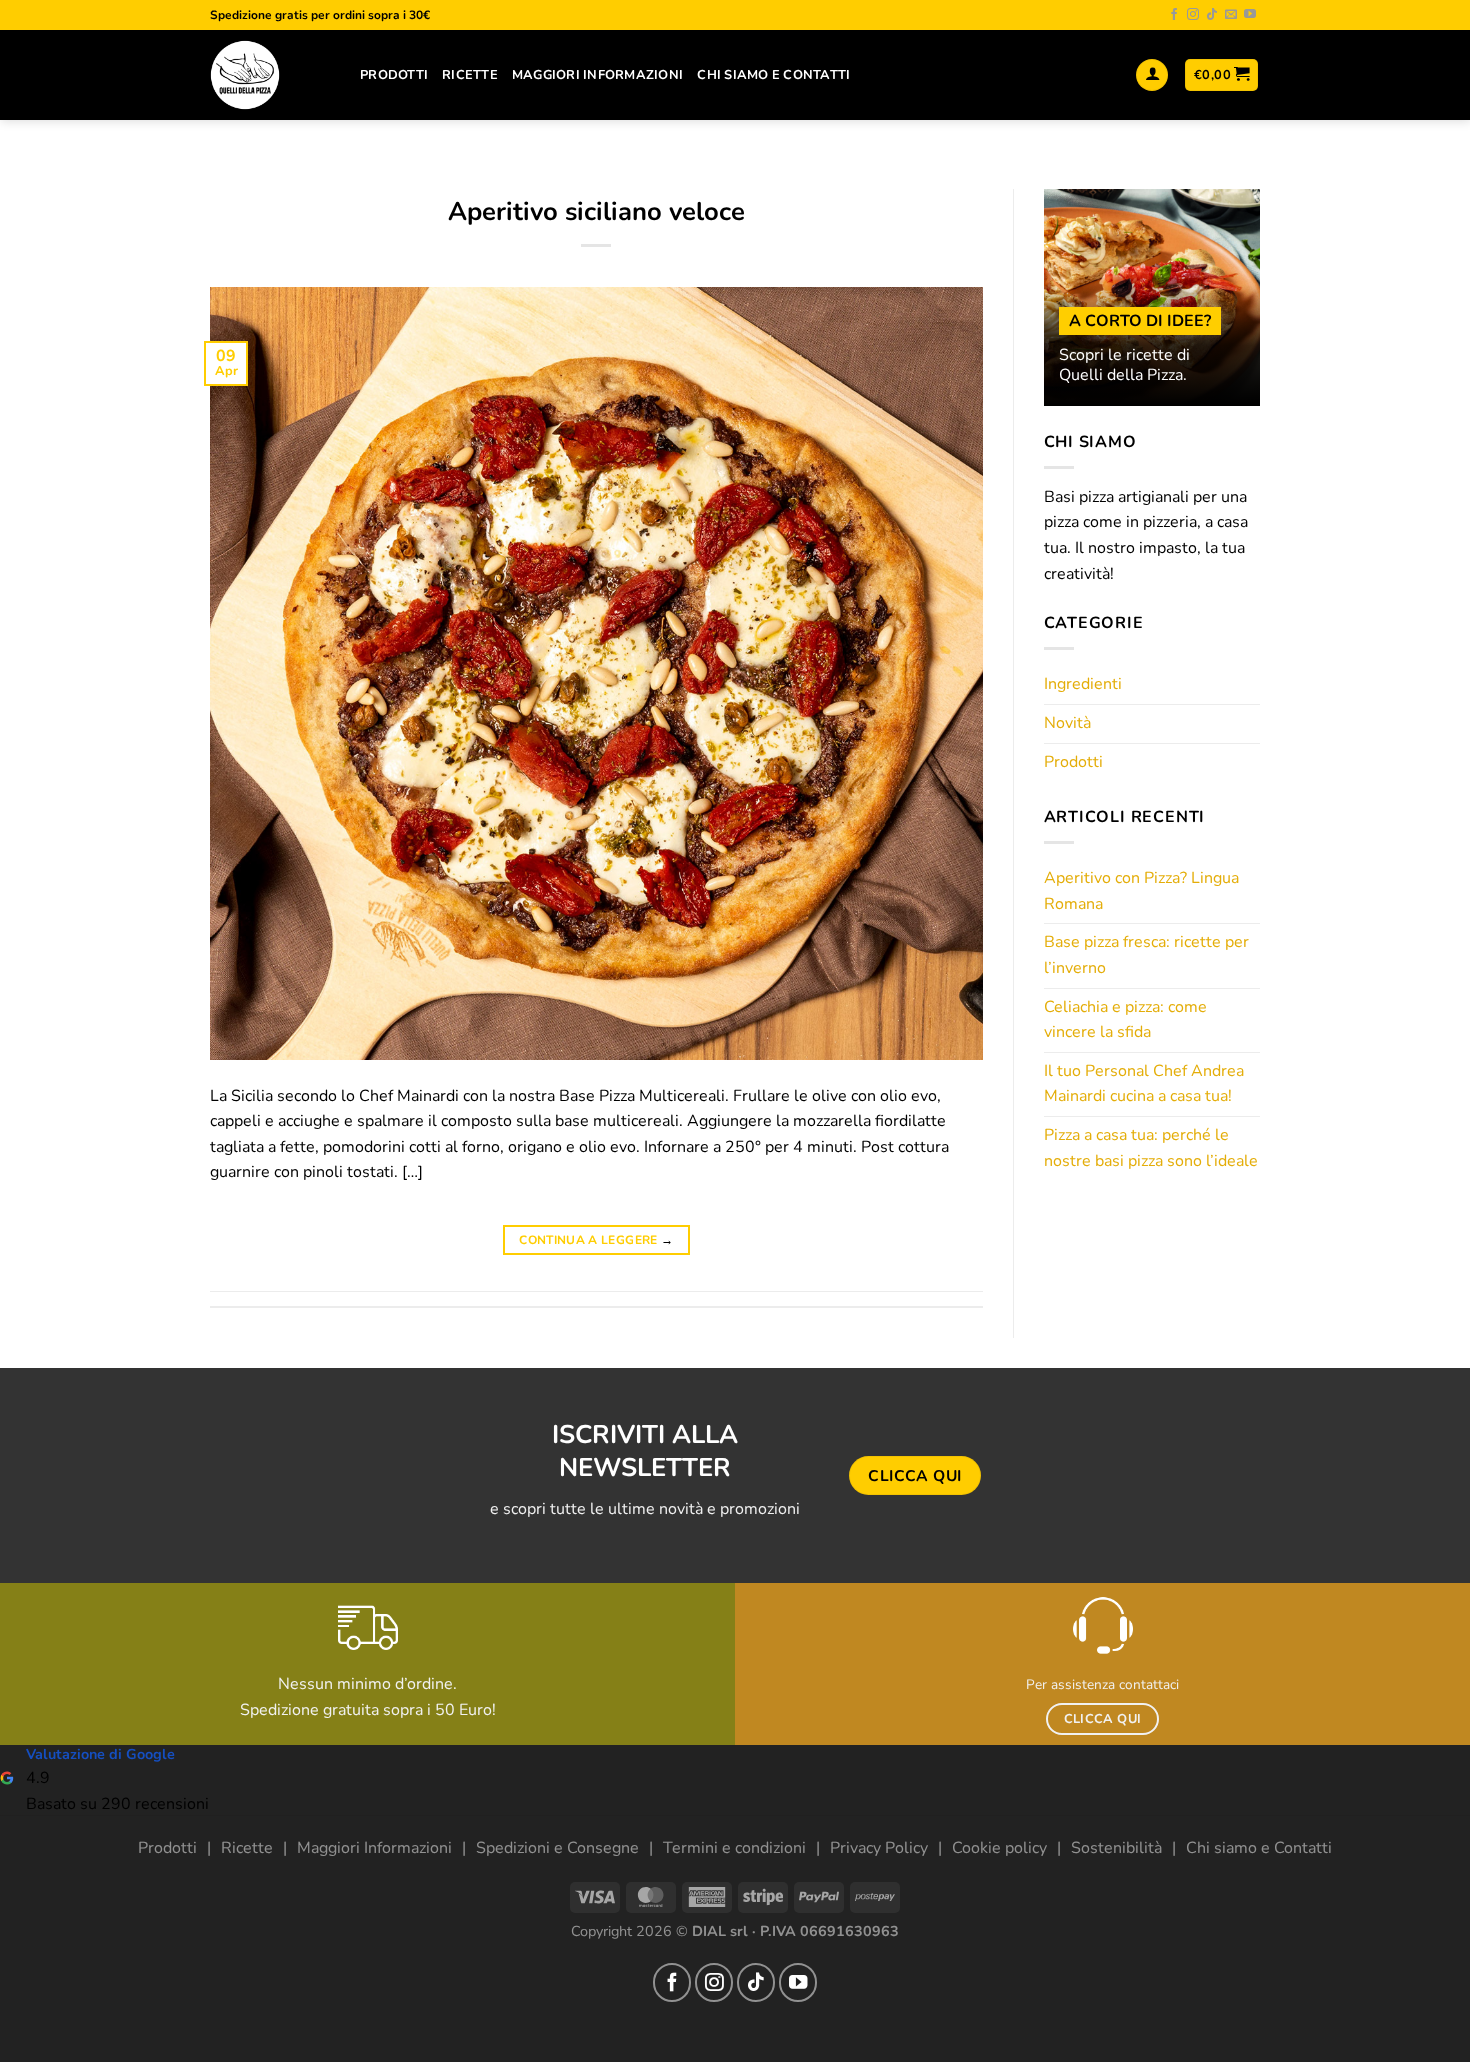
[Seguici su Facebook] (1174, 15)
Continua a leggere (596, 1240)
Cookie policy (999, 1848)
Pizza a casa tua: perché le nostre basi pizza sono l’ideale (1151, 1148)
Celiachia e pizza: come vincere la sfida (1125, 1020)
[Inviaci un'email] (1231, 15)
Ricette (470, 75)
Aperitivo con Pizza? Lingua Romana (1141, 891)
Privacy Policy (879, 1848)
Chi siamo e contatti (773, 75)
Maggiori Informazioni (597, 75)
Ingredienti (1083, 684)
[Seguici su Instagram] (1193, 15)
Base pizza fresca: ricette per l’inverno (1146, 955)
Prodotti (394, 75)
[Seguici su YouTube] (1250, 15)
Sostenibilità (1116, 1848)
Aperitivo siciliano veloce (596, 211)
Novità (1067, 723)
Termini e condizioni (734, 1848)
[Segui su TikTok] (1212, 15)
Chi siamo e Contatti (1259, 1848)
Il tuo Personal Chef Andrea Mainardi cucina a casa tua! (1144, 1084)
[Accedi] (1152, 75)
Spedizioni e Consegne (557, 1848)
